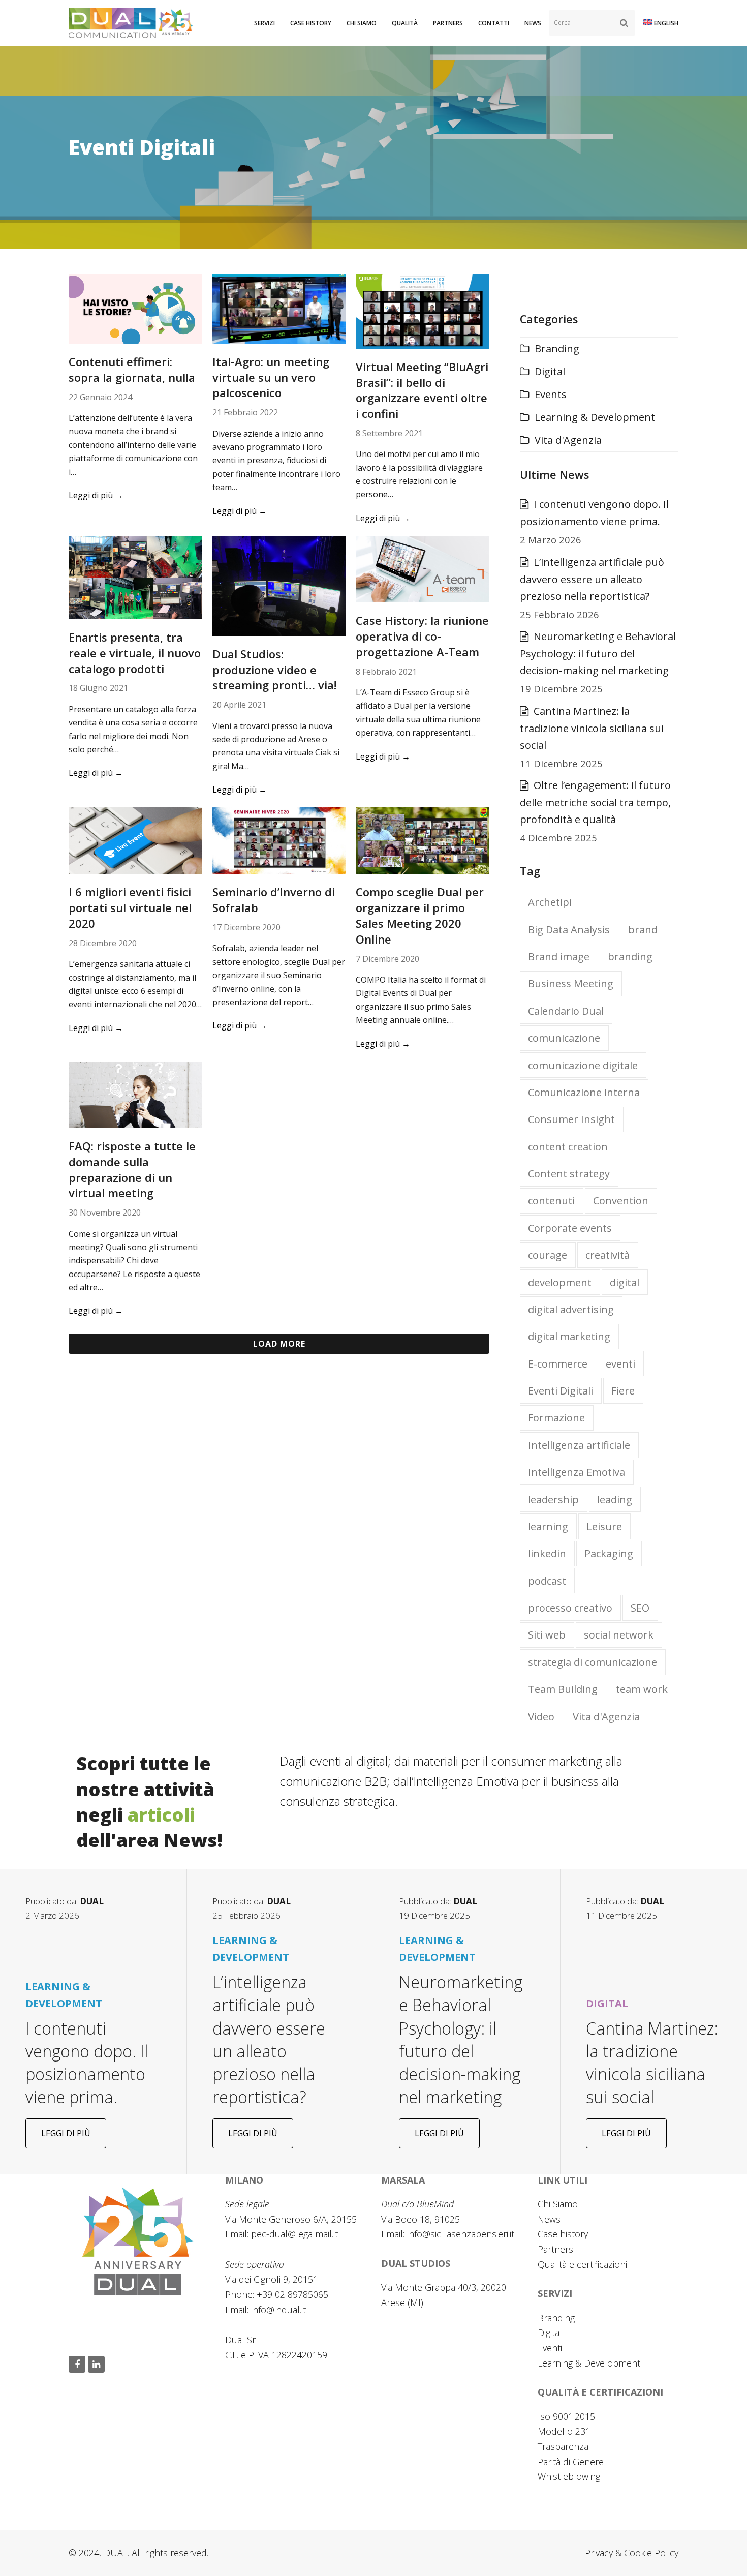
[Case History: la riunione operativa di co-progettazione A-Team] (423, 568)
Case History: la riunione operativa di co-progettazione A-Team (422, 636)
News (549, 2219)
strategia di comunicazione (593, 1662)
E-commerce (558, 1364)
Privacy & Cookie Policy (632, 2553)
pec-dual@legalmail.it (294, 2234)
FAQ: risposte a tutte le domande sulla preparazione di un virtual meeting (132, 1169)
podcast (547, 1581)
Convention (621, 1201)
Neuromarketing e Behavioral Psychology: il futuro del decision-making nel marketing (598, 653)
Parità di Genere (571, 2462)
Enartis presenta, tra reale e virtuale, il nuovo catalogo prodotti (135, 653)
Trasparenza (563, 2446)
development (560, 1282)
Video (541, 1717)
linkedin (547, 1553)
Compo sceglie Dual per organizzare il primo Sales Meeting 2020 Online (420, 915)
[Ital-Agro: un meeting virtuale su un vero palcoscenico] (279, 307)
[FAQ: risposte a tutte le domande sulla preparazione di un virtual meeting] (135, 1094)
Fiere (623, 1391)
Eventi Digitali (561, 1391)
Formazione (556, 1418)
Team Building (563, 1689)
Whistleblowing (569, 2476)
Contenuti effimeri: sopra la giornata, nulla (132, 369)
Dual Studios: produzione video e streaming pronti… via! (274, 670)
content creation (568, 1147)
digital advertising (571, 1309)
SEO (640, 1608)
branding (630, 957)
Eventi (550, 2348)
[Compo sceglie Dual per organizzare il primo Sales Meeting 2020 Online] (423, 840)
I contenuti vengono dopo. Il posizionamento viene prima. (87, 2063)
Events (551, 394)
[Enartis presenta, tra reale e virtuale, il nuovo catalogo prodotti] (135, 576)
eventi (620, 1364)
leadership (553, 1499)
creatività (608, 1255)
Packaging (609, 1553)
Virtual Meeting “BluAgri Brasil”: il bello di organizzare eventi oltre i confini (422, 390)
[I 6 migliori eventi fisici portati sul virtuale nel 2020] (135, 840)
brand (643, 930)
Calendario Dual (566, 1011)
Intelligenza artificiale (579, 1445)
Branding (557, 348)
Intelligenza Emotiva (577, 1472)
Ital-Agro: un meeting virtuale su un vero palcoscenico (271, 377)
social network (619, 1635)
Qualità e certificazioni (582, 2264)
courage (548, 1255)
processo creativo (570, 1608)
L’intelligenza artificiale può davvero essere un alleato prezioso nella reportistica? (592, 579)
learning (548, 1526)
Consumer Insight (571, 1119)
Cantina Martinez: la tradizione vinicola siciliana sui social (592, 728)
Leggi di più (96, 495)
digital (625, 1282)
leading (615, 1499)
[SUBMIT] (624, 23)
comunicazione (564, 1038)
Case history (563, 2234)
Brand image (559, 957)
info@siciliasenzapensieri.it (461, 2234)
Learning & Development (595, 417)
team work (642, 1689)
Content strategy (569, 1174)
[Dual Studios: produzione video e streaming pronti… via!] (279, 585)
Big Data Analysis (569, 930)
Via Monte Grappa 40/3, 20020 (444, 2287)
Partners (555, 2249)
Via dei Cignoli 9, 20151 (272, 2279)
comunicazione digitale (583, 1065)
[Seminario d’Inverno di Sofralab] (279, 840)
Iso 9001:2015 (566, 2416)
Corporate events (570, 1228)
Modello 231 (564, 2431)
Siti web (547, 1635)
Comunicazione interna (584, 1092)
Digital (550, 371)
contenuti (551, 1201)
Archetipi (550, 902)
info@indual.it (278, 2310)
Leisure (604, 1526)
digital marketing (569, 1336)
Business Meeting (571, 983)
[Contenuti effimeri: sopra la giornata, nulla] (135, 307)
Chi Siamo (558, 2204)
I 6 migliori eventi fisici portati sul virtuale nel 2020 (130, 907)
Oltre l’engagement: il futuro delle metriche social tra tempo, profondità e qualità (595, 802)
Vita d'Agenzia (568, 440)
